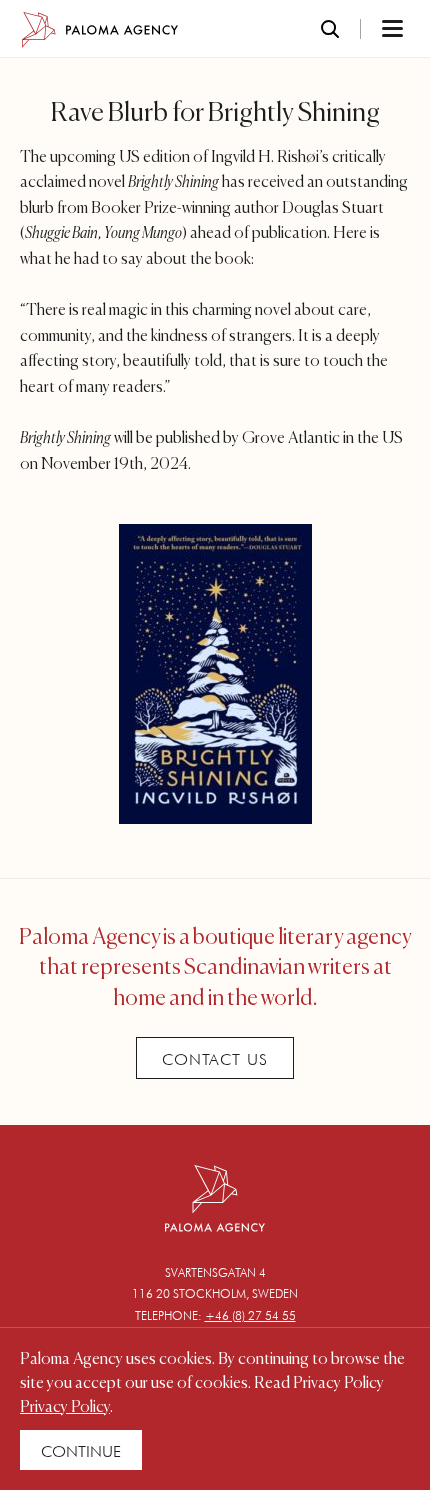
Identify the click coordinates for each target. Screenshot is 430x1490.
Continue (81, 1451)
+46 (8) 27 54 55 (250, 1315)
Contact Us (215, 1059)
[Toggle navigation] (366, 30)
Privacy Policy (65, 1408)
